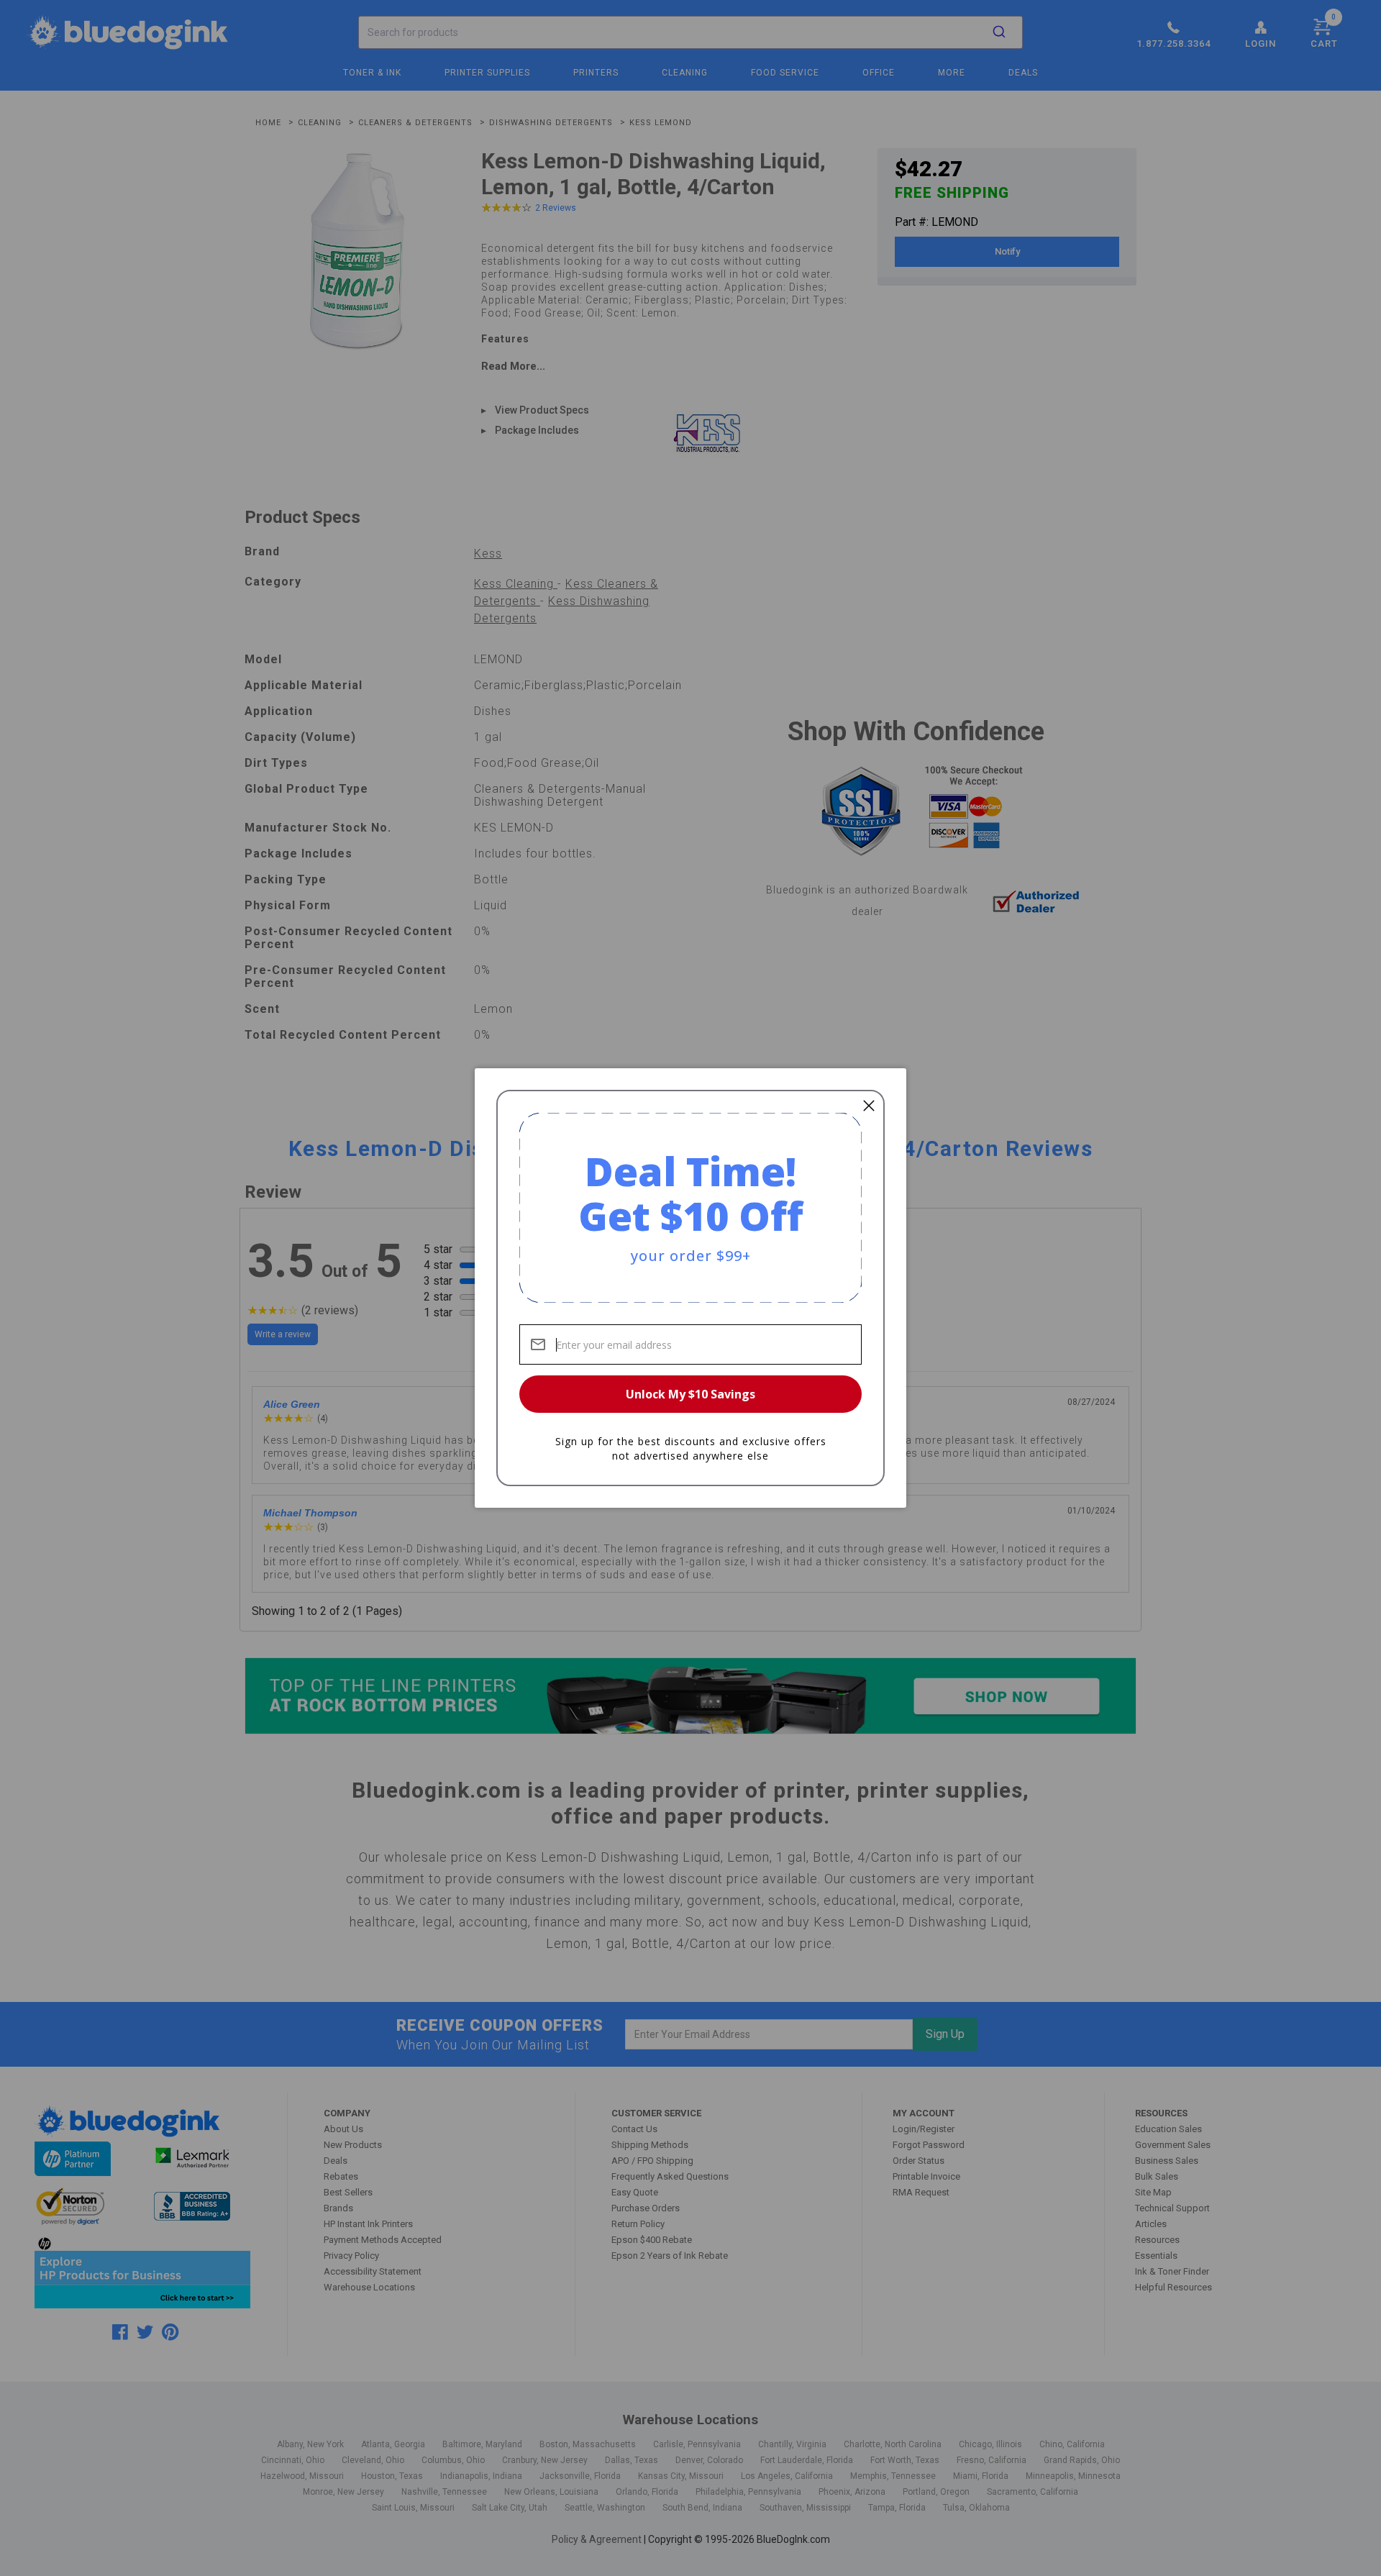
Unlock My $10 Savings (690, 1394)
